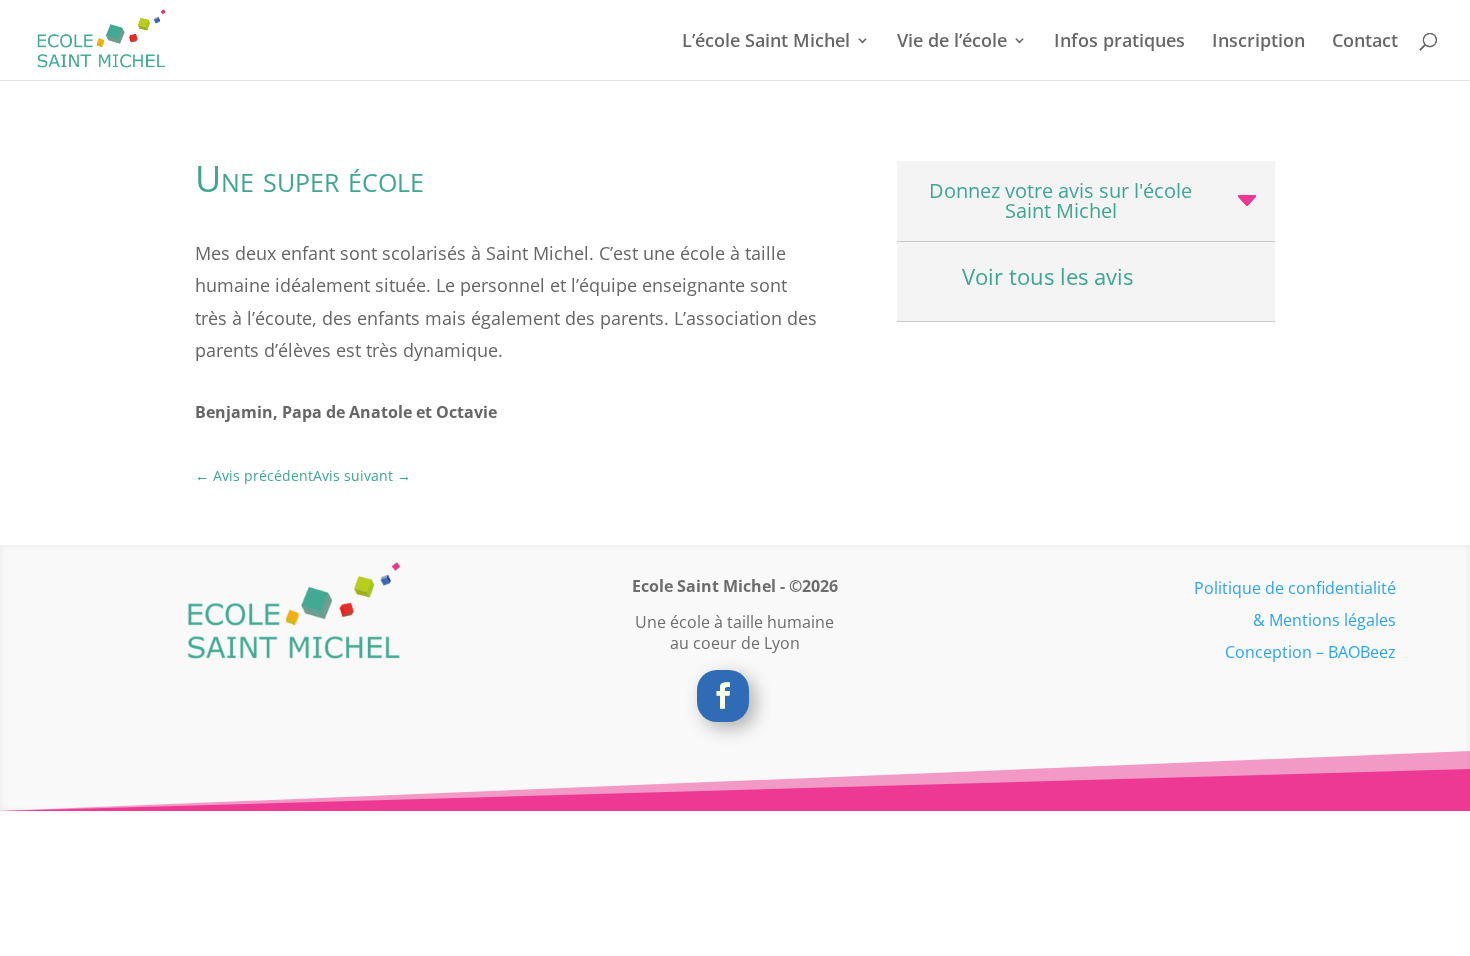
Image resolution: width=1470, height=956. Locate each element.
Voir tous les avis (1047, 276)
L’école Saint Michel (766, 42)
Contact (1365, 42)
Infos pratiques (1119, 42)
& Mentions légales (1324, 620)
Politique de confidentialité (1295, 588)
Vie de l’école (952, 42)
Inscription (1258, 42)
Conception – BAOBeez (1310, 652)
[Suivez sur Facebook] (723, 696)
